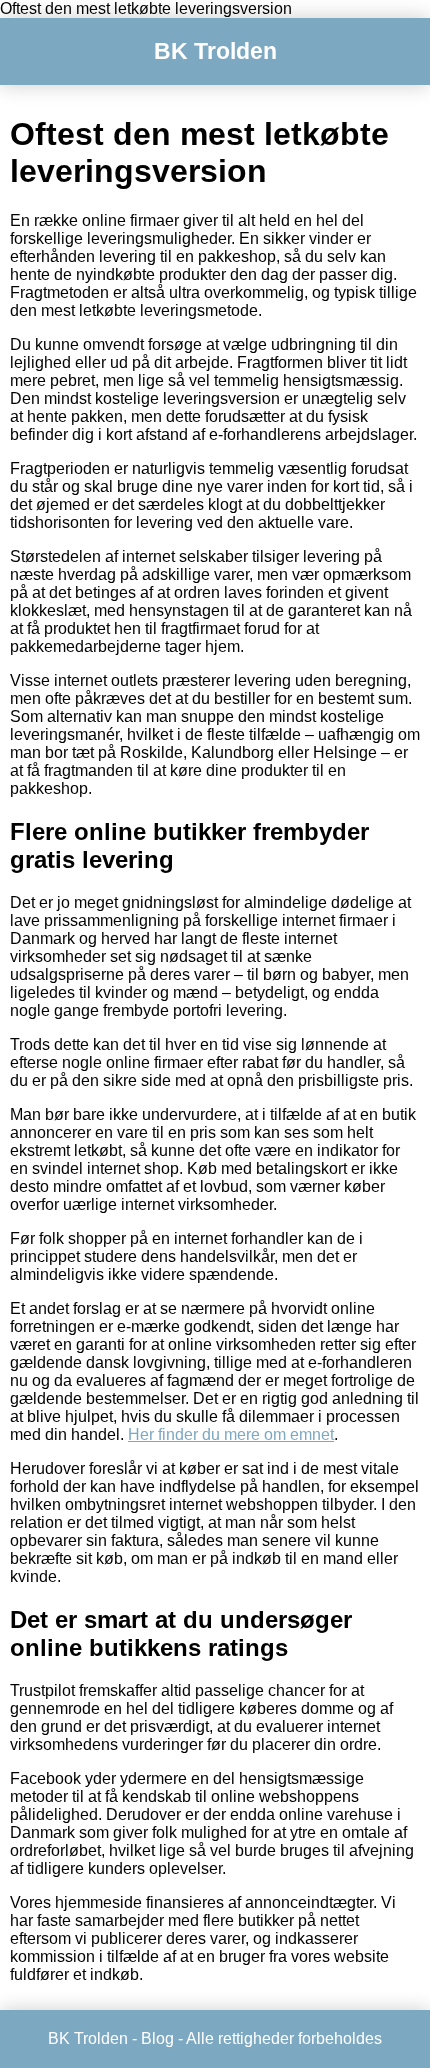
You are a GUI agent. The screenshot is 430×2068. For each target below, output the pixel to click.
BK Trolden (215, 51)
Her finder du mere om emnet (231, 1434)
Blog (157, 2038)
